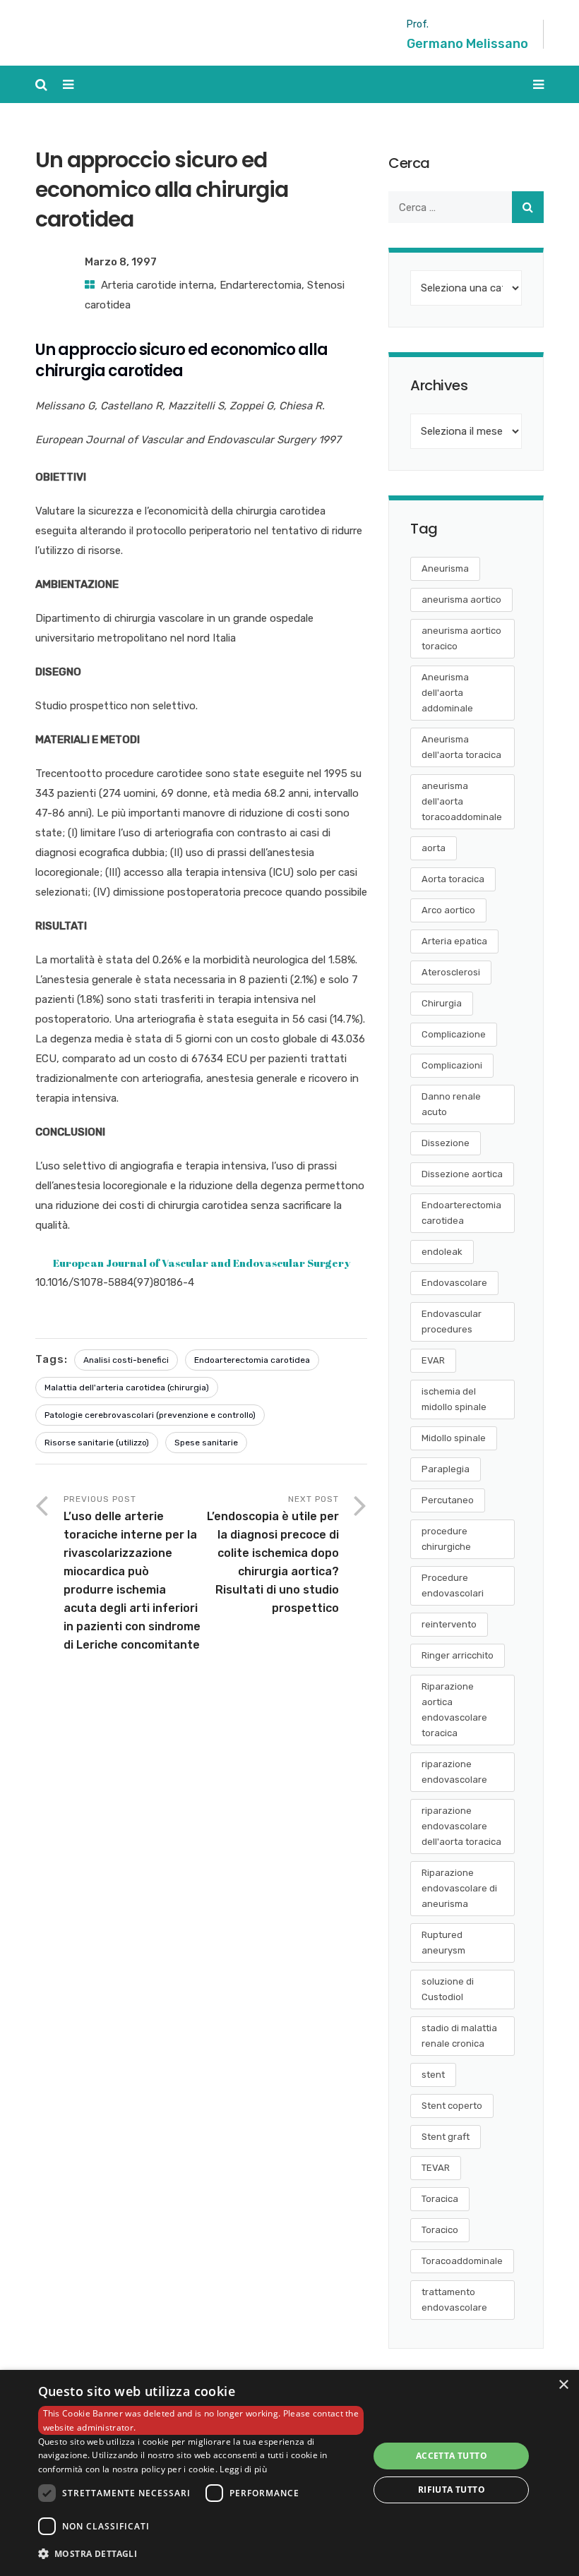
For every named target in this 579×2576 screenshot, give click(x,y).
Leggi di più (243, 2469)
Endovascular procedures (452, 1322)
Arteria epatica (454, 941)
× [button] (563, 2385)
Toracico (440, 2230)
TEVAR (436, 2168)
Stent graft (446, 2137)
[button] (201, 2554)
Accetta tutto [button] (452, 2456)
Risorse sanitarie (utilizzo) (97, 1443)
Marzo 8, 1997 (121, 262)
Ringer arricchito (458, 1655)
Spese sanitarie (206, 1443)
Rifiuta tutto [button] (452, 2490)
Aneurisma (445, 568)
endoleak (442, 1252)
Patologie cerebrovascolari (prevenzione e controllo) (150, 1415)
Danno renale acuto (451, 1104)
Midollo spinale (454, 1438)
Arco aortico (448, 910)
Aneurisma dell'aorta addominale (447, 693)
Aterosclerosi (451, 972)
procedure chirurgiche (446, 1539)
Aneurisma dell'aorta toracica (461, 747)
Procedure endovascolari (453, 1585)
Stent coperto (452, 2106)
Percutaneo (448, 1500)
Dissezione (446, 1143)
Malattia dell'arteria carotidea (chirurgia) (127, 1388)
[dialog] (289, 2473)
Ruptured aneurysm (443, 1943)
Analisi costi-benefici (126, 1360)
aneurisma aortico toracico (461, 638)
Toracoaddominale (462, 2261)
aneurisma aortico (461, 600)
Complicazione (454, 1034)
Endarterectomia (261, 285)
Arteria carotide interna (157, 285)
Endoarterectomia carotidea (252, 1360)
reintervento (449, 1624)
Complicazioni (452, 1065)
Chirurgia (442, 1003)
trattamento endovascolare (454, 2300)
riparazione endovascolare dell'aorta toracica (461, 1826)
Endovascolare (454, 1283)
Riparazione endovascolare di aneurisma (459, 1888)
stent (433, 2075)
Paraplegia (446, 1469)
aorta (434, 848)
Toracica (440, 2199)
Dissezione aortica (462, 1174)
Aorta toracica (453, 879)
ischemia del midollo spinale (454, 1399)
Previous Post (132, 1573)
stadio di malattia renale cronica (459, 2036)
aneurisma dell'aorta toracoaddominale (462, 801)
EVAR (433, 1360)
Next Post (273, 1554)
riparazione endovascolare (454, 1772)
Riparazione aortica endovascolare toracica (454, 1710)
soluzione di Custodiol (448, 1989)
